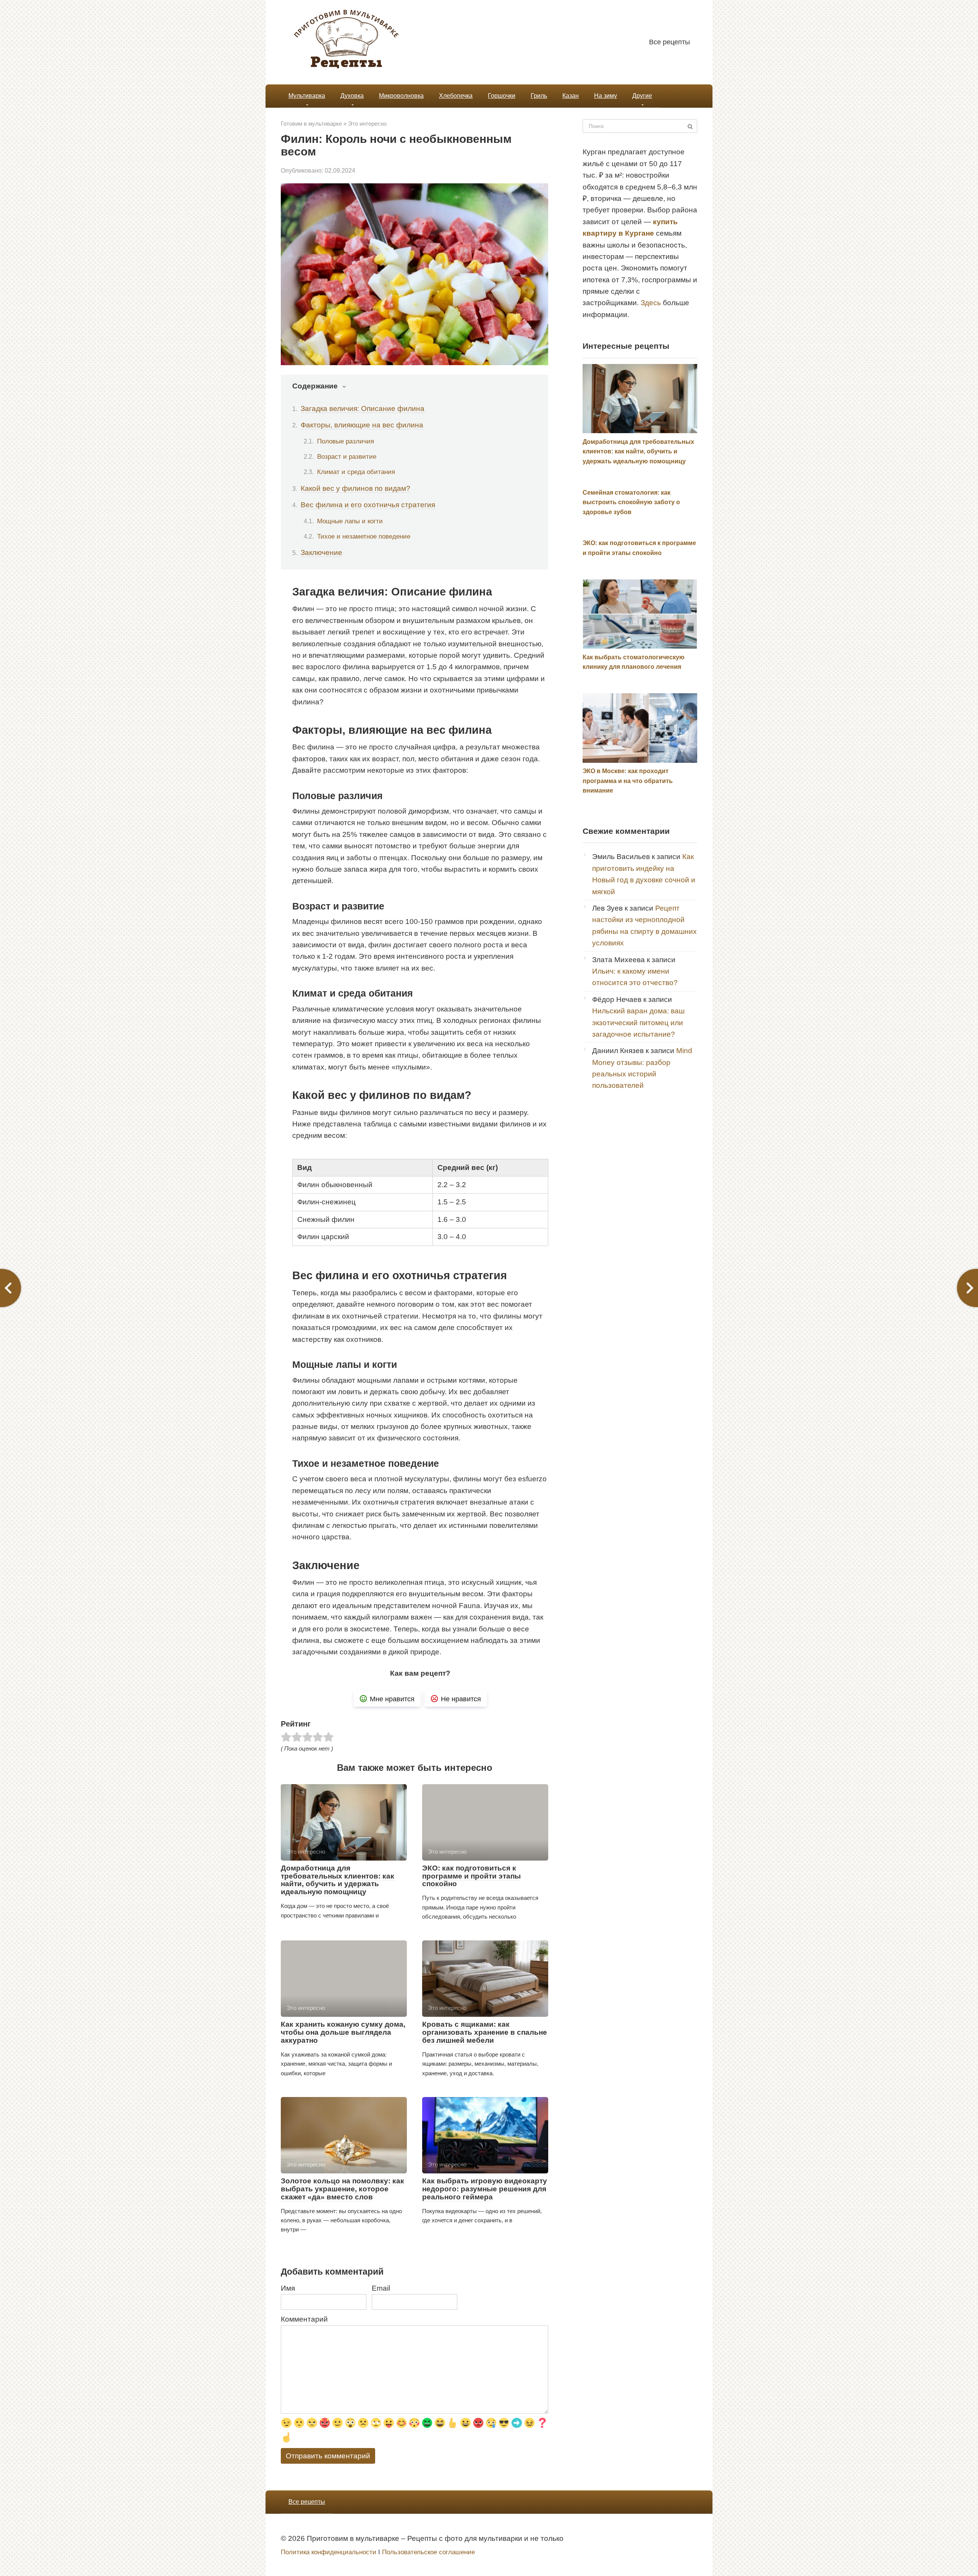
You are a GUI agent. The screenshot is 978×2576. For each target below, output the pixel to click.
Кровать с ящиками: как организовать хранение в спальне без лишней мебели (485, 2032)
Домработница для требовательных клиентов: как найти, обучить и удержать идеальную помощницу (338, 1880)
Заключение (321, 553)
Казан (571, 96)
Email (381, 2288)
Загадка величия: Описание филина (363, 409)
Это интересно (367, 124)
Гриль (539, 96)
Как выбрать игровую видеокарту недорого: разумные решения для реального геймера (485, 2189)
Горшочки (502, 96)
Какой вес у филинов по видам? (355, 488)
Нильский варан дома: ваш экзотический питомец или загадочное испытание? (638, 1023)
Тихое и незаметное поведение (364, 536)
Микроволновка (401, 96)
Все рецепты (670, 42)
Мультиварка (307, 96)
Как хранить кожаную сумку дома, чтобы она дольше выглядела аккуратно (343, 2032)
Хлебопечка (456, 96)
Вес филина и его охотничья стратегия (368, 505)
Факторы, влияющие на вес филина (362, 425)
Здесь (651, 303)
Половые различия (346, 441)
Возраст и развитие (347, 456)
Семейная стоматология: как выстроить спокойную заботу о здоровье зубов (631, 502)
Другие (642, 96)
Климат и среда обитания (356, 472)
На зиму (606, 96)
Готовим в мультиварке (311, 124)
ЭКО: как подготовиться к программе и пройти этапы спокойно (471, 1876)
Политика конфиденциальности (329, 2552)
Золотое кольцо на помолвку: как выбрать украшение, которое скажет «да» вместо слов (342, 2189)
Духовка (352, 96)
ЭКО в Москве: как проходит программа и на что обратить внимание (628, 781)
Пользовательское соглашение (428, 2552)
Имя (288, 2288)
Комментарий (304, 2319)
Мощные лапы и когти (350, 521)
